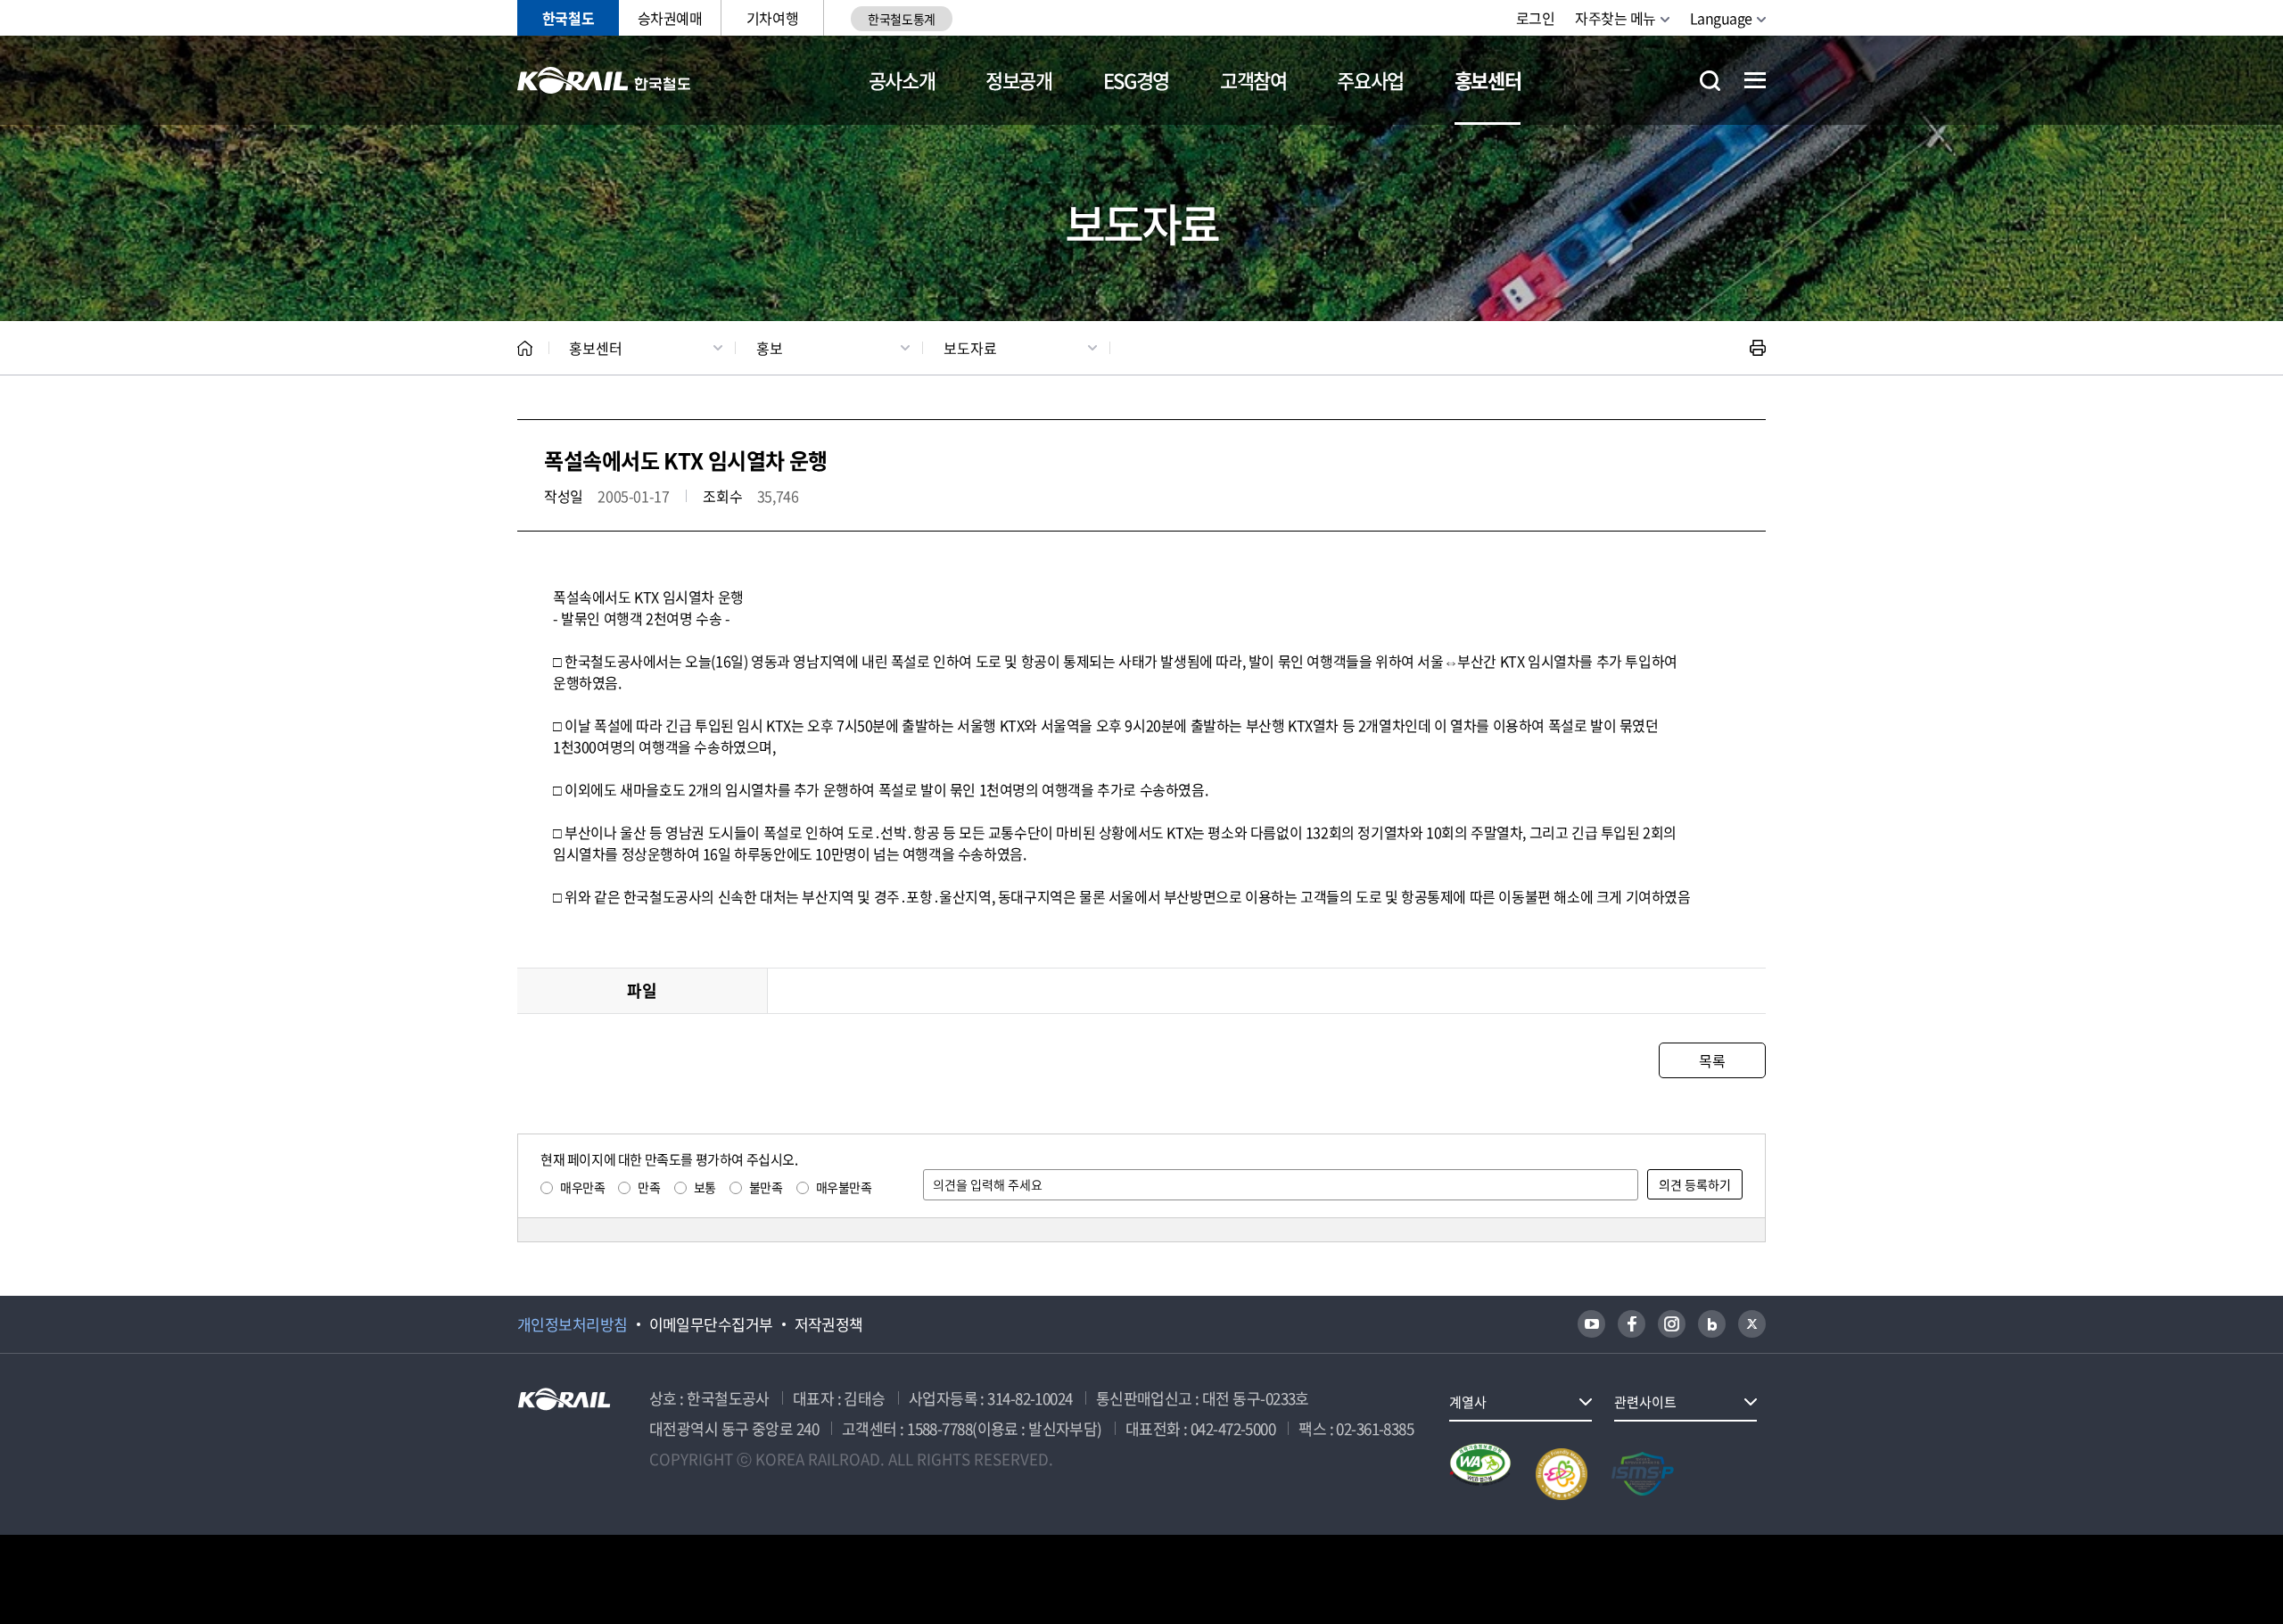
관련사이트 (1645, 1402)
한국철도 (568, 18)
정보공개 (1019, 80)
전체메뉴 (1755, 80)
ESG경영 (1136, 80)
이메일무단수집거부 (711, 1324)
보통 (705, 1187)
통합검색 (1710, 81)
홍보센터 (1488, 80)
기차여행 (772, 18)
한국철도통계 (901, 19)
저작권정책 (829, 1324)
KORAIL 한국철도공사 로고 (604, 80)
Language (1721, 18)
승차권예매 (670, 18)
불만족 (766, 1187)
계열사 (1468, 1402)
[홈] (525, 348)
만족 (649, 1187)
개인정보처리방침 (573, 1324)
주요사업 (1370, 80)
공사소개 (902, 80)
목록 (1712, 1060)
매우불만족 (844, 1187)
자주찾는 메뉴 (1615, 18)
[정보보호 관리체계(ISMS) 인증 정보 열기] (1643, 1474)
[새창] (1591, 1324)
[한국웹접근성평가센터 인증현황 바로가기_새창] (1480, 1474)
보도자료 (970, 348)
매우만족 (582, 1187)
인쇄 (1758, 348)
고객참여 (1253, 80)
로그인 (1536, 18)
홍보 (770, 348)
